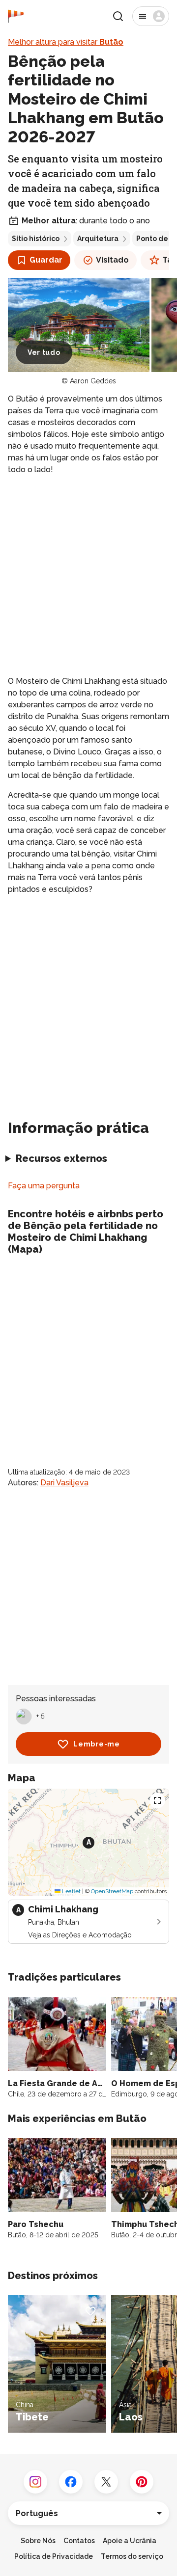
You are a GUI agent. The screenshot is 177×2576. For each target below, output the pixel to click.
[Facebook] (71, 2482)
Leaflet (71, 1891)
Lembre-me (96, 1744)
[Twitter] (106, 2482)
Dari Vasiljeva (64, 1483)
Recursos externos (61, 1158)
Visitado (112, 260)
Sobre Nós (38, 2541)
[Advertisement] (88, 576)
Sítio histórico (36, 239)
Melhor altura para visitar (66, 42)
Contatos (79, 2541)
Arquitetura (98, 239)
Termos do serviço (132, 2556)
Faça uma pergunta (44, 1186)
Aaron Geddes (93, 381)
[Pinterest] (142, 2482)
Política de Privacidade (54, 2556)
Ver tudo (44, 352)
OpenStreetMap (112, 1891)
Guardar (46, 260)
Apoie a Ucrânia (130, 2541)
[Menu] (151, 16)
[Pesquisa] (118, 16)
